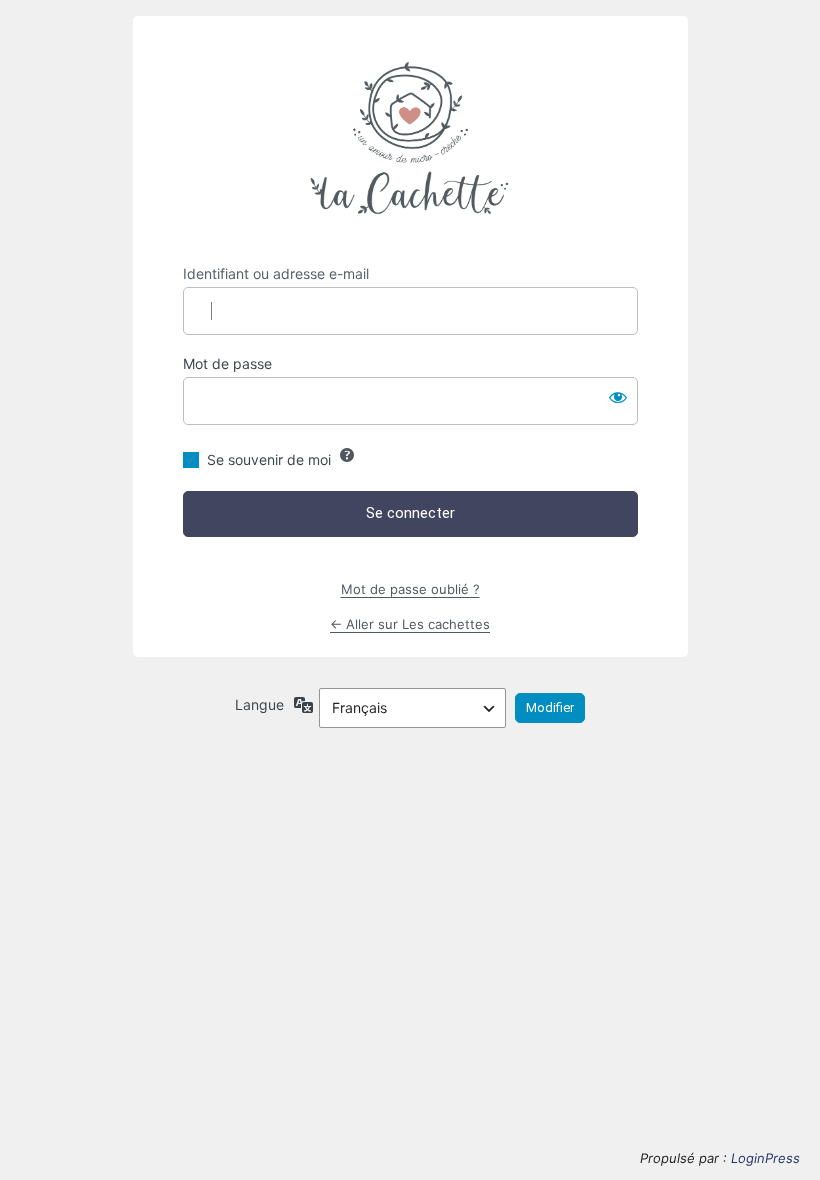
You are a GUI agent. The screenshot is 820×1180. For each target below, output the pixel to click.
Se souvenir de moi (269, 459)
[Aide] (347, 455)
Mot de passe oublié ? (410, 589)
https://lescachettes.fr (410, 140)
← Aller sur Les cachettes (410, 624)
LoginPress (765, 1158)
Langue (259, 704)
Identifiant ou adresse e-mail (276, 273)
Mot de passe (227, 363)
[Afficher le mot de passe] (618, 397)
